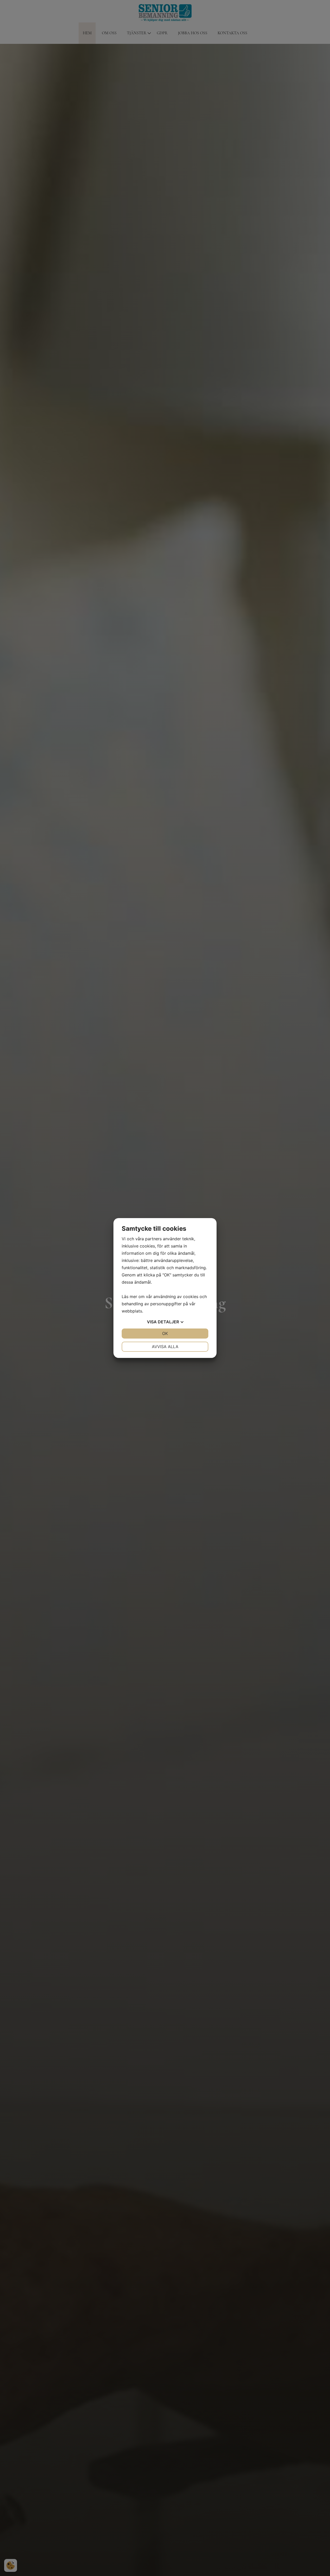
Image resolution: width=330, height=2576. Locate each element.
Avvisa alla (165, 1347)
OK (165, 1333)
